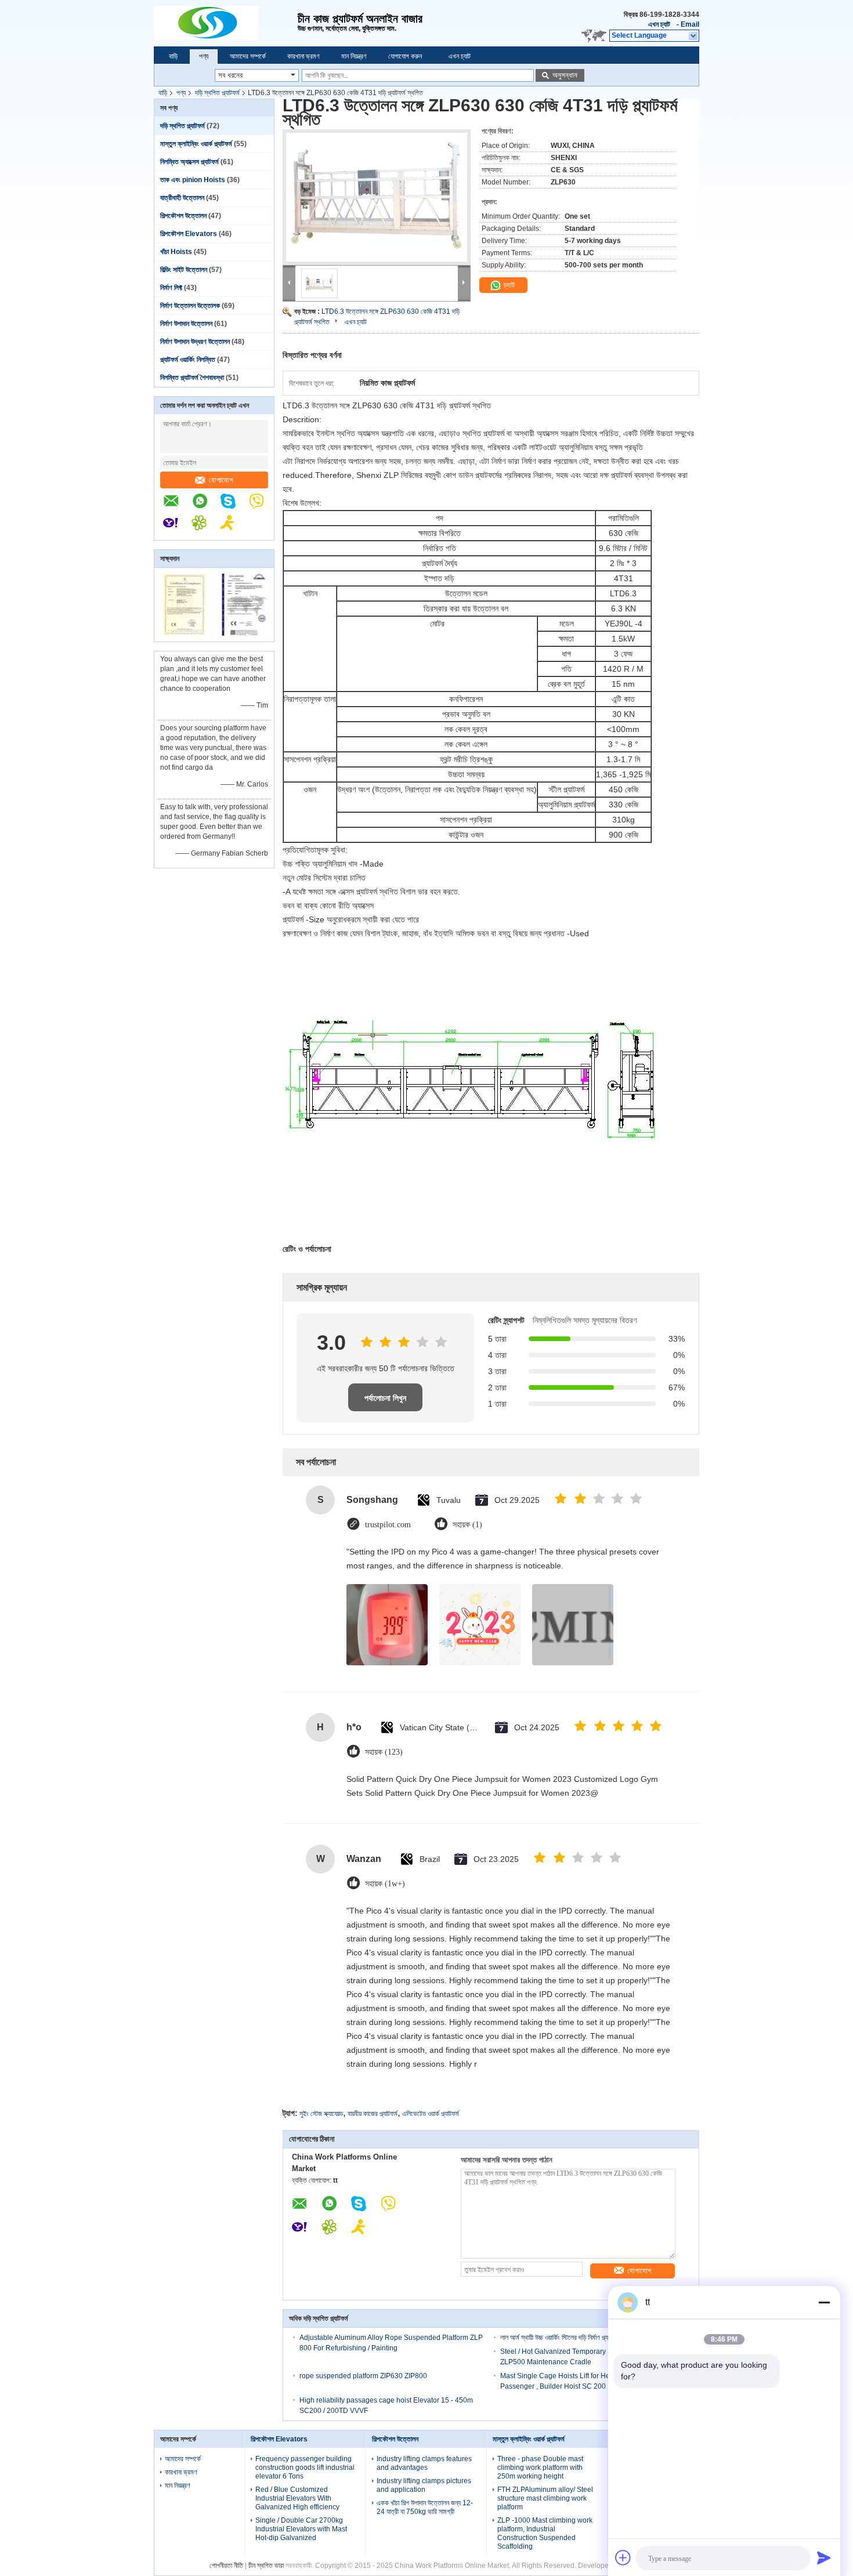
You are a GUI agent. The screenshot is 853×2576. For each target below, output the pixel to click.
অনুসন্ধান (565, 75)
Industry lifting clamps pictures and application (424, 2485)
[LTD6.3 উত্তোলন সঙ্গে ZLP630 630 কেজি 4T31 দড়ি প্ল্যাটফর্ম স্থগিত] (377, 197)
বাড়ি (173, 56)
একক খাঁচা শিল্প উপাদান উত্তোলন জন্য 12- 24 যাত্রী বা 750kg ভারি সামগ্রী (425, 2507)
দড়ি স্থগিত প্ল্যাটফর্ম (217, 93)
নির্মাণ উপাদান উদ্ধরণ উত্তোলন (195, 342)
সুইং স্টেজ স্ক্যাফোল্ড (321, 2114)
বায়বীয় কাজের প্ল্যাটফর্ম (373, 2114)
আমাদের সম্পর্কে (248, 56)
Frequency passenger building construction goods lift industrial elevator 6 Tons (305, 2468)
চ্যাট (508, 285)
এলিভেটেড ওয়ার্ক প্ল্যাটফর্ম (431, 2114)
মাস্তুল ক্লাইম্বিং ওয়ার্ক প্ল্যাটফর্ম (196, 144)
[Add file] (623, 2557)
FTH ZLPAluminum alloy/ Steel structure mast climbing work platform (545, 2498)
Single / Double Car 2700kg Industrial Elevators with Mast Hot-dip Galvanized (301, 2529)
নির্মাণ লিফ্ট (171, 288)
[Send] (824, 2557)
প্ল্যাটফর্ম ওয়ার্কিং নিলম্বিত (188, 360)
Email (690, 24)
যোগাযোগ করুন (405, 56)
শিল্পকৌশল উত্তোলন (183, 216)
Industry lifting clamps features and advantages (424, 2463)
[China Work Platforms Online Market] (226, 23)
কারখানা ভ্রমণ (303, 56)
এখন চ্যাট (659, 24)
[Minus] (824, 2302)
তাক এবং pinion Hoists (193, 180)
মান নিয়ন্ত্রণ (354, 56)
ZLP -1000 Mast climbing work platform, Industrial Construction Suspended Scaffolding (545, 2533)
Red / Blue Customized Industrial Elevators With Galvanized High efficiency (297, 2498)
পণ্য (204, 56)
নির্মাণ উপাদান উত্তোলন (186, 324)
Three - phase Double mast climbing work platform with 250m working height (540, 2468)
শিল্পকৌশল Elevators (189, 234)
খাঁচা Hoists (176, 252)
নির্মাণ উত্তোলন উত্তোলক (190, 306)
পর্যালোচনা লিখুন (385, 1398)
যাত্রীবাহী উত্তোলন (182, 198)
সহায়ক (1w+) (385, 1884)
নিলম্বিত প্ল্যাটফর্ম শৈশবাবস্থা (192, 378)
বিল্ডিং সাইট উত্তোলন (184, 270)
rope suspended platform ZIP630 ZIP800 (363, 2376)
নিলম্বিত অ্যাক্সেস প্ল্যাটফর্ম (189, 162)
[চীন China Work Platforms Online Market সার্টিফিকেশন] (184, 634)
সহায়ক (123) (384, 1752)
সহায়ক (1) (467, 1525)
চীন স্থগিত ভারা (266, 2566)
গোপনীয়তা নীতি (226, 2566)
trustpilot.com (388, 1525)
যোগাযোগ (221, 480)
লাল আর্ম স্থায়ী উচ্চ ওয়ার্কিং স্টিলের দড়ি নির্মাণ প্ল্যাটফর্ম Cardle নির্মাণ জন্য (584, 2338)
